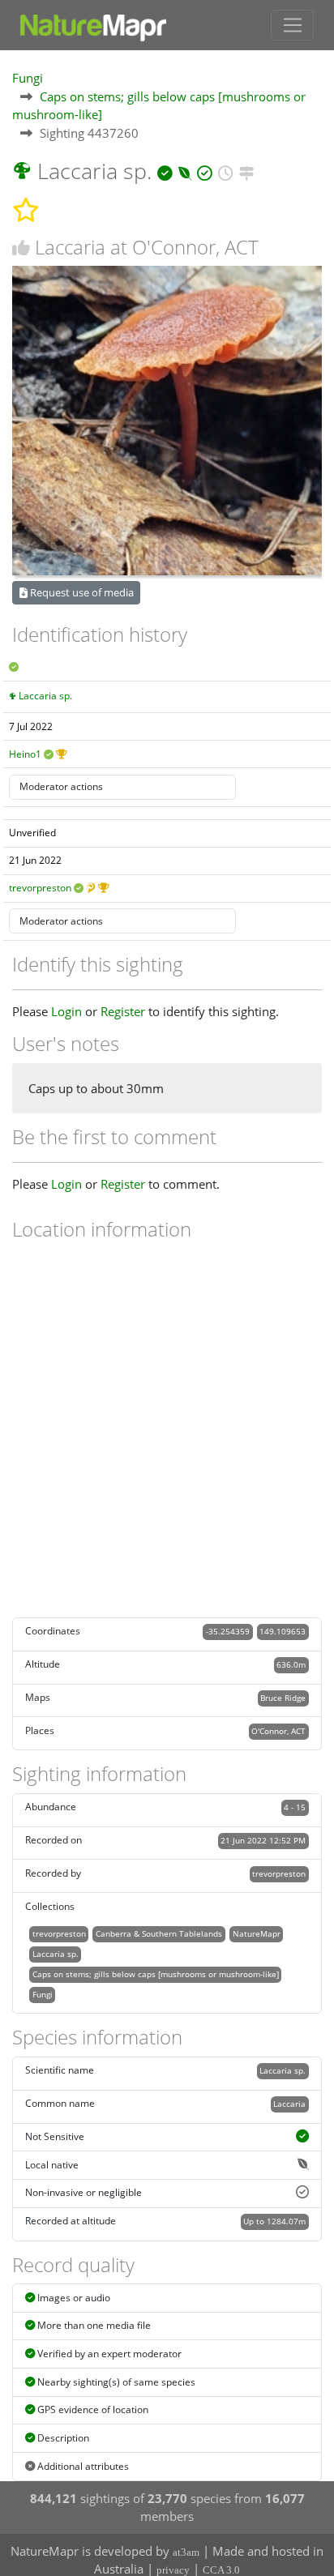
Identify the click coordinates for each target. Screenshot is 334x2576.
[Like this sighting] (21, 248)
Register (123, 1011)
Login (66, 1011)
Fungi (28, 78)
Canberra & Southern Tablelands (159, 1933)
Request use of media (81, 592)
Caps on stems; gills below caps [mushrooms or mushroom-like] (156, 1974)
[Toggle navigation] (292, 25)
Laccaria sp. (45, 696)
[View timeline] (226, 171)
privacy (173, 2570)
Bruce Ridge (283, 1698)
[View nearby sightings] (247, 171)
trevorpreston (40, 888)
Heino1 (25, 754)
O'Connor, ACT (278, 1731)
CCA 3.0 (221, 2570)
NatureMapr (257, 1933)
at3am (186, 2552)
